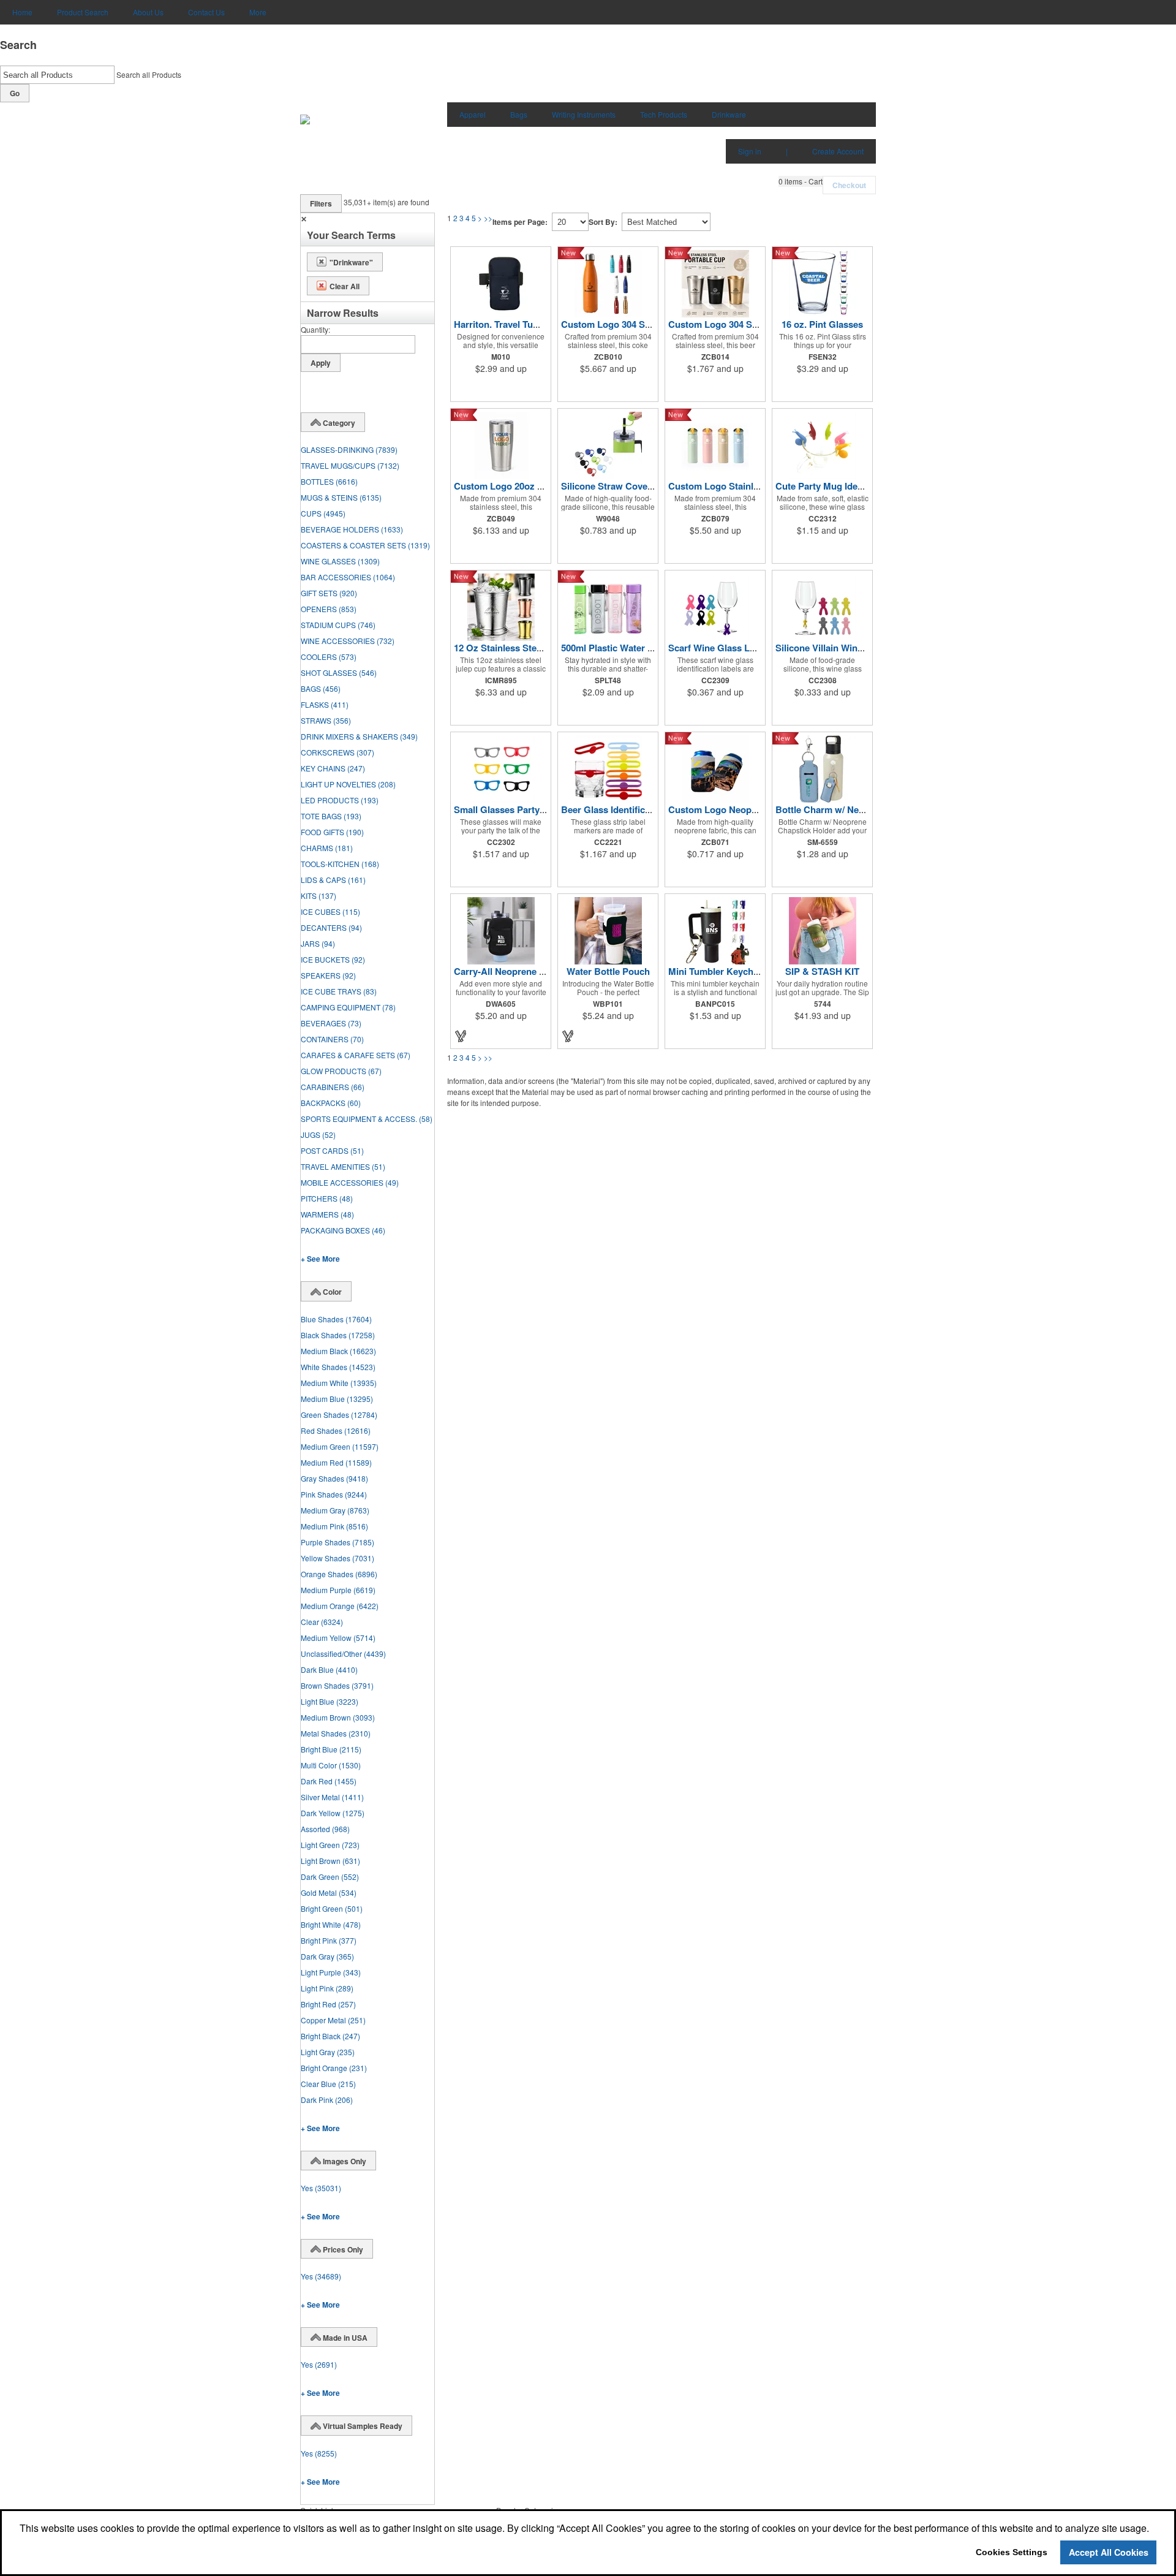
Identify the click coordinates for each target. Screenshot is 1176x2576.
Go (15, 93)
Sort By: (603, 222)
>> (488, 218)
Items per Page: (520, 222)
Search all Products (149, 74)
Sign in (750, 151)
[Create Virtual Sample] (461, 1036)
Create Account (838, 151)
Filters (321, 203)
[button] (801, 181)
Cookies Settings (1012, 2552)
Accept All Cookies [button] (1109, 2552)
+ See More (320, 1259)
